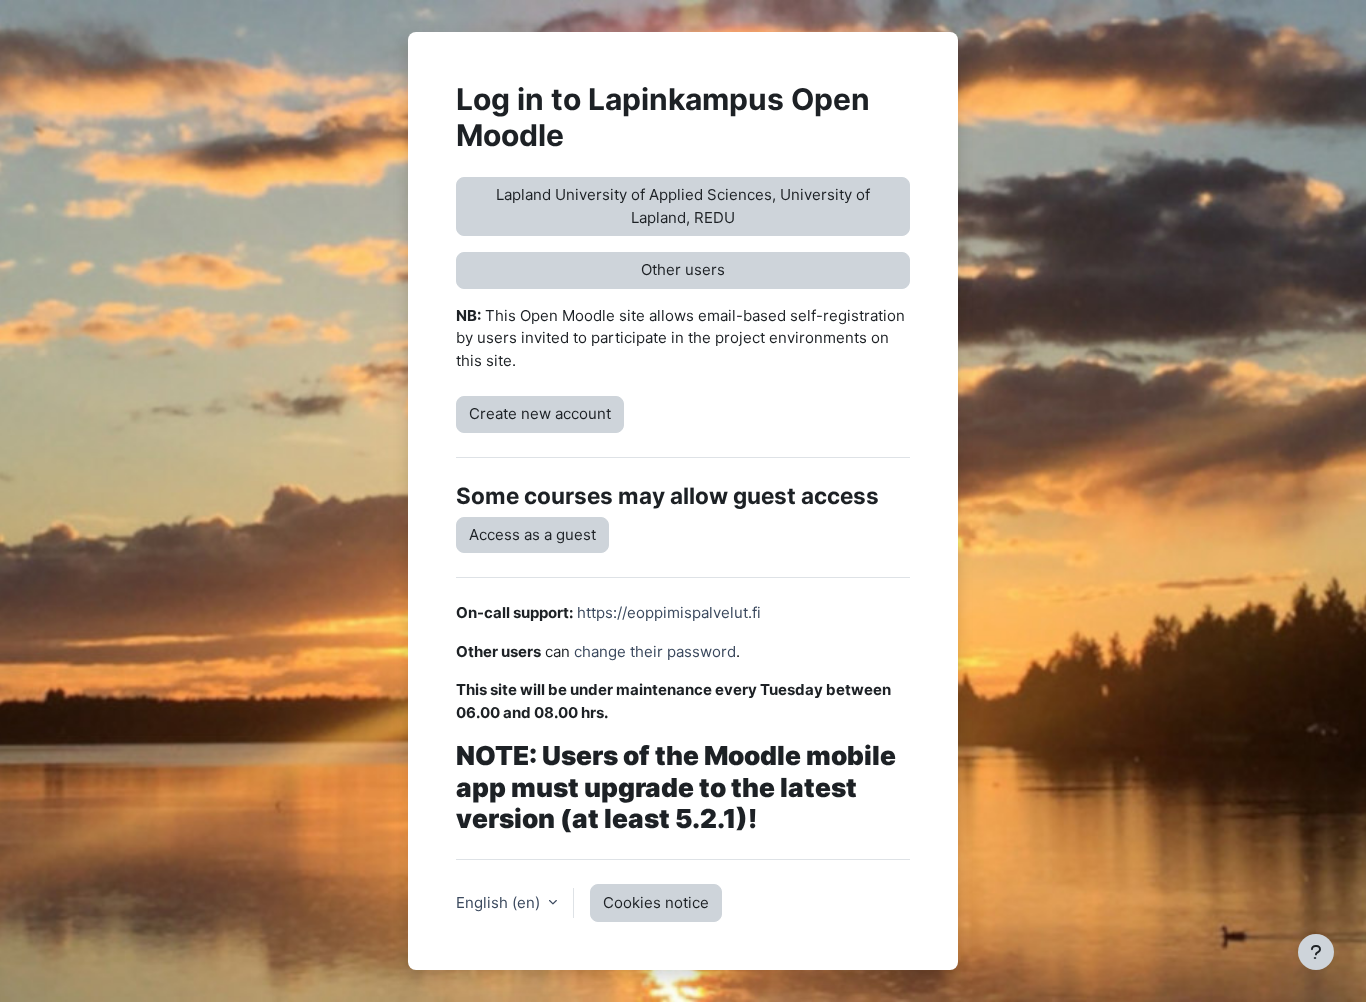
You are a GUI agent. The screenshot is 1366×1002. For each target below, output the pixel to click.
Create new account (540, 413)
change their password (655, 651)
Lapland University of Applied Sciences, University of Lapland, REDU (683, 206)
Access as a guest (532, 534)
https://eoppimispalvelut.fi (669, 612)
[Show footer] (1316, 952)
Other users (683, 269)
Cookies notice (656, 902)
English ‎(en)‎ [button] (500, 902)
